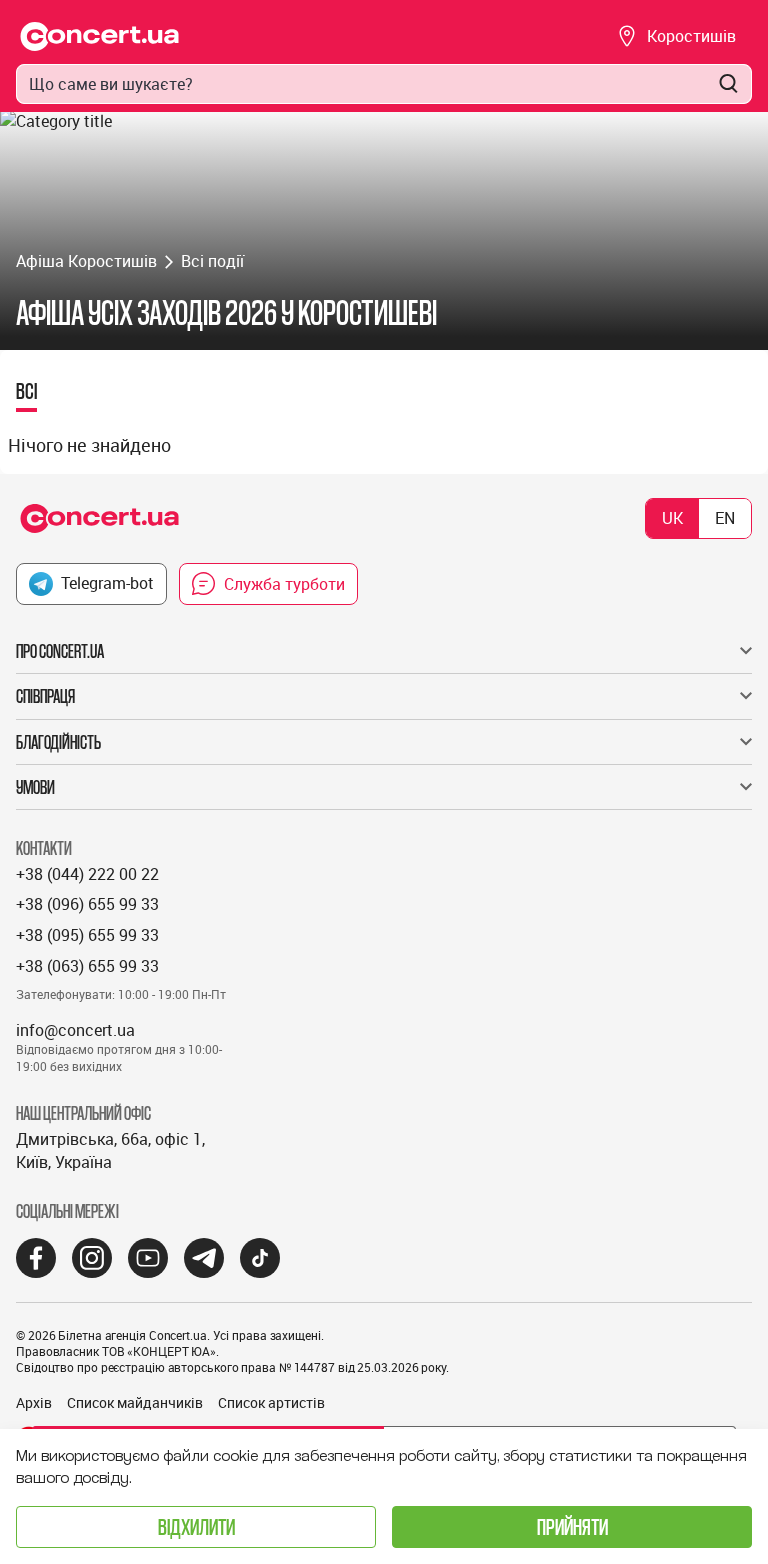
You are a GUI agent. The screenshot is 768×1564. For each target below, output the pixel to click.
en (725, 518)
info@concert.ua (75, 1030)
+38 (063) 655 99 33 (87, 966)
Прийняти (572, 1526)
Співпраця (45, 696)
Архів (34, 1402)
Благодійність (58, 742)
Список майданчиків (135, 1402)
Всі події (212, 261)
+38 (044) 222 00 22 (87, 874)
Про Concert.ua (60, 651)
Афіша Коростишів (86, 261)
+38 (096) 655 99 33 (87, 904)
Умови (35, 787)
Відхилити (196, 1526)
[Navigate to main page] (100, 36)
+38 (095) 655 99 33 (87, 935)
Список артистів (271, 1402)
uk (672, 518)
